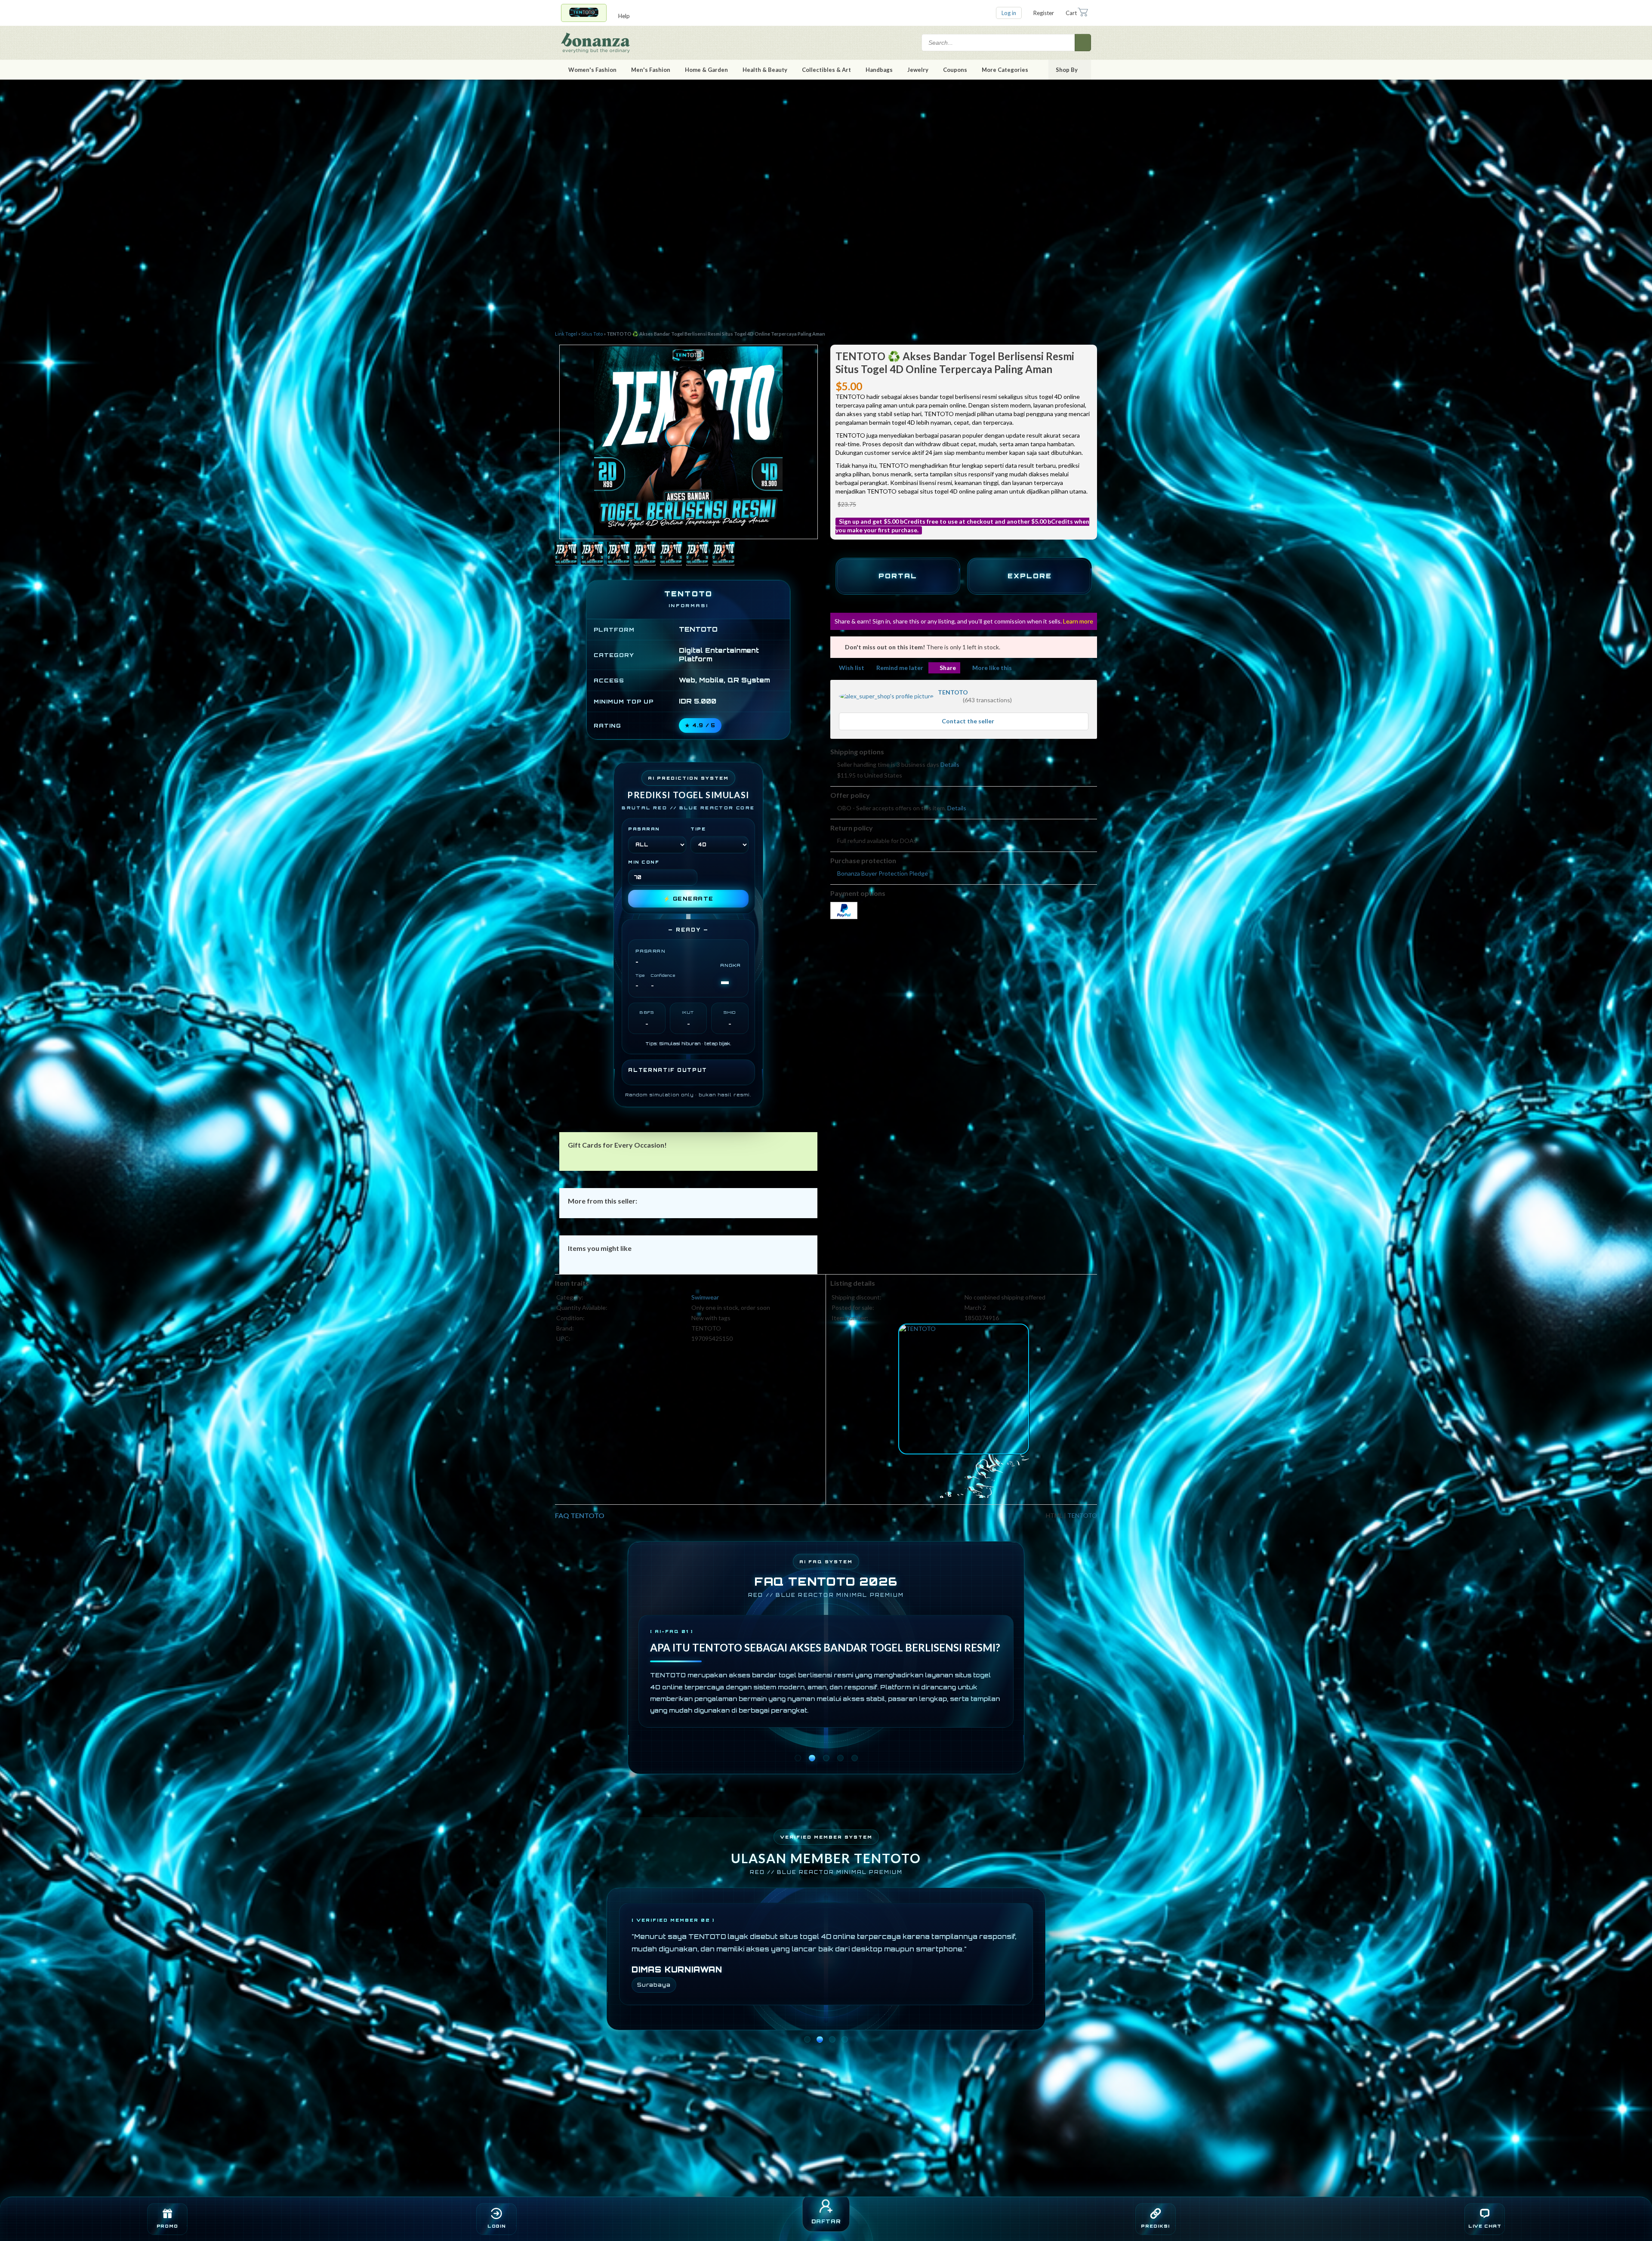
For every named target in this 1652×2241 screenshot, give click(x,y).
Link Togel (566, 334)
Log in (1009, 13)
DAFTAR (826, 2221)
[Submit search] (1083, 43)
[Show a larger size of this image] (566, 554)
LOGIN (497, 2226)
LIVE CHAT (1485, 2226)
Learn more (1078, 621)
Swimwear (705, 1297)
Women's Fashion (592, 70)
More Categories (1005, 70)
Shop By (1067, 70)
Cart (1071, 13)
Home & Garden (706, 70)
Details (950, 764)
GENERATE (689, 899)
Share (948, 668)
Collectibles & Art (826, 70)
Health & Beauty (765, 70)
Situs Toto (592, 334)
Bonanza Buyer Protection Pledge (883, 873)
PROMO (168, 2226)
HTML (1054, 1515)
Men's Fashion (651, 70)
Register (1044, 13)
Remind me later (900, 668)
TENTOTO (953, 692)
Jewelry (918, 70)
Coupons (955, 70)
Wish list (852, 668)
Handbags (879, 70)
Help (624, 16)
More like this (992, 668)
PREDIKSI (1155, 2226)
